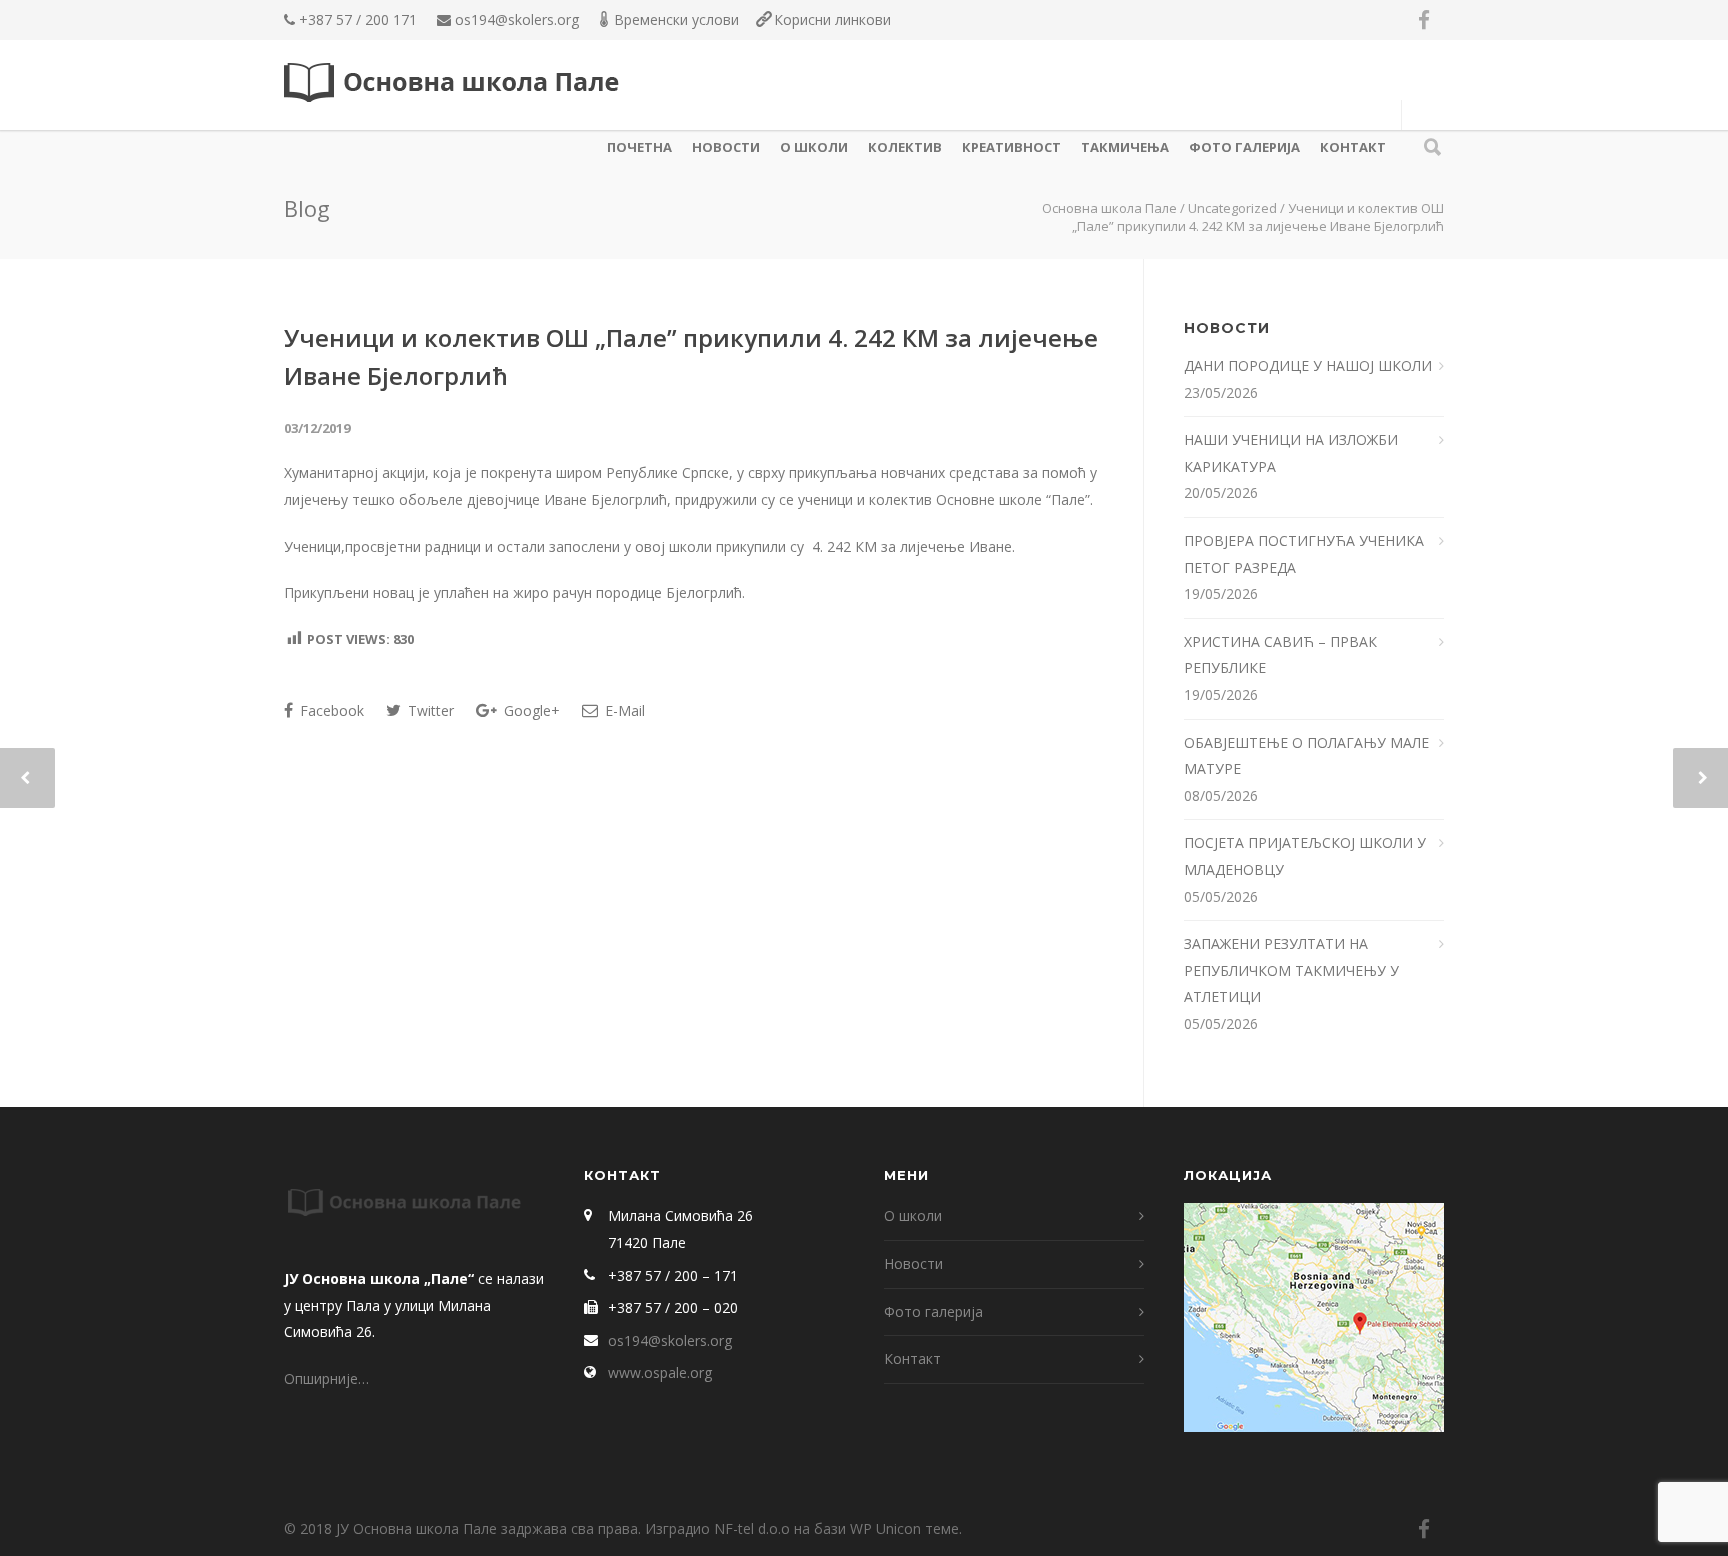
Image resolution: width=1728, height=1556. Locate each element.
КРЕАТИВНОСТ (1011, 147)
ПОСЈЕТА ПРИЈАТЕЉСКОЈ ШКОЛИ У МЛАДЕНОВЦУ (1305, 856)
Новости (726, 147)
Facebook (330, 710)
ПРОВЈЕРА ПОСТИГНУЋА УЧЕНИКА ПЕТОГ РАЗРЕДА (1304, 554)
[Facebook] (1424, 20)
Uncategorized (1232, 208)
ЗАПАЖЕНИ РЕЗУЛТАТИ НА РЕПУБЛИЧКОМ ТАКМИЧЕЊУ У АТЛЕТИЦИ (1291, 970)
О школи (814, 147)
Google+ (530, 710)
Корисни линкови (832, 19)
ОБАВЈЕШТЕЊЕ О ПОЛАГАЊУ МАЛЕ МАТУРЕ (1306, 756)
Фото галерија (1244, 147)
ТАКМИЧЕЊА (1125, 147)
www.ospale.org (660, 1372)
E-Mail (623, 710)
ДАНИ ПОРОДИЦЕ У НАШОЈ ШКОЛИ (1310, 365)
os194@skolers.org (517, 19)
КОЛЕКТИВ (905, 147)
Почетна (639, 147)
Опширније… (326, 1378)
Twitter (429, 710)
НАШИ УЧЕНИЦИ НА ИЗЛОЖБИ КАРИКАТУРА (1291, 453)
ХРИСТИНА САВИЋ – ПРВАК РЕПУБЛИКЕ (1280, 655)
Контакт (1353, 147)
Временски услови (676, 19)
